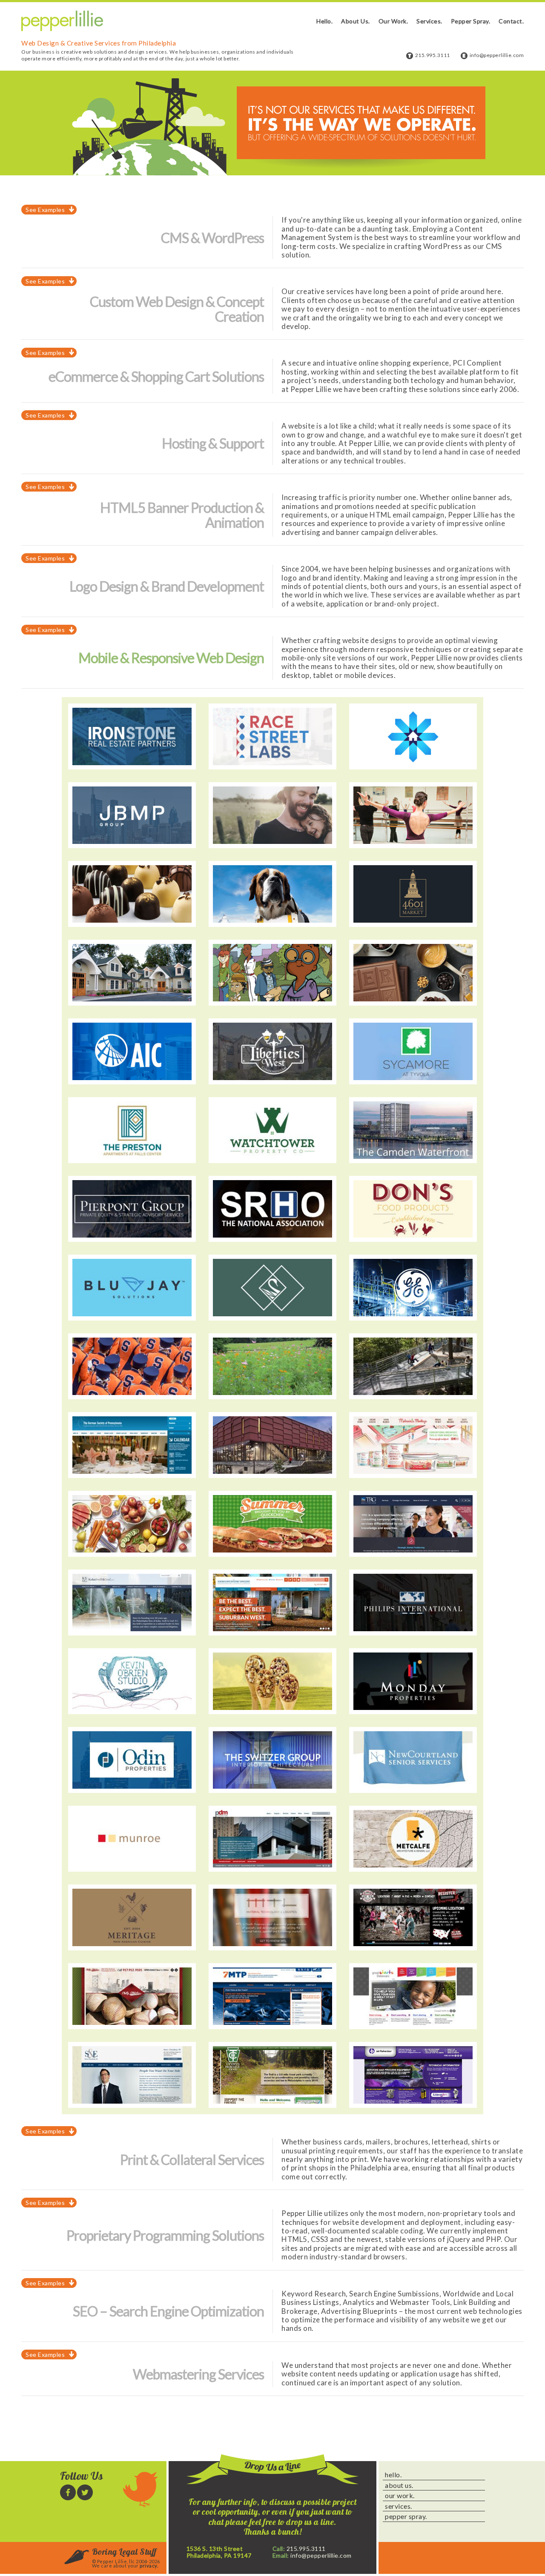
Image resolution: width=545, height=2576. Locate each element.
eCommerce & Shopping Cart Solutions (156, 376)
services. (399, 2506)
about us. (399, 2485)
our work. (400, 2496)
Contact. (511, 21)
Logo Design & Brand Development (167, 586)
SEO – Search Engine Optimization (168, 2311)
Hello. (324, 21)
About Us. (356, 21)
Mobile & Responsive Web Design (171, 658)
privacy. (149, 2566)
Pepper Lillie (62, 21)
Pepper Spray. (471, 21)
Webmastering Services (198, 2374)
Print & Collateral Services (192, 2160)
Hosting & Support (213, 443)
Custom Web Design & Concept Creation (177, 309)
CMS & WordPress (212, 238)
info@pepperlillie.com (497, 55)
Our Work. (393, 21)
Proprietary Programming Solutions (165, 2235)
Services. (429, 21)
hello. (393, 2475)
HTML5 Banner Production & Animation (182, 515)
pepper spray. (406, 2516)
